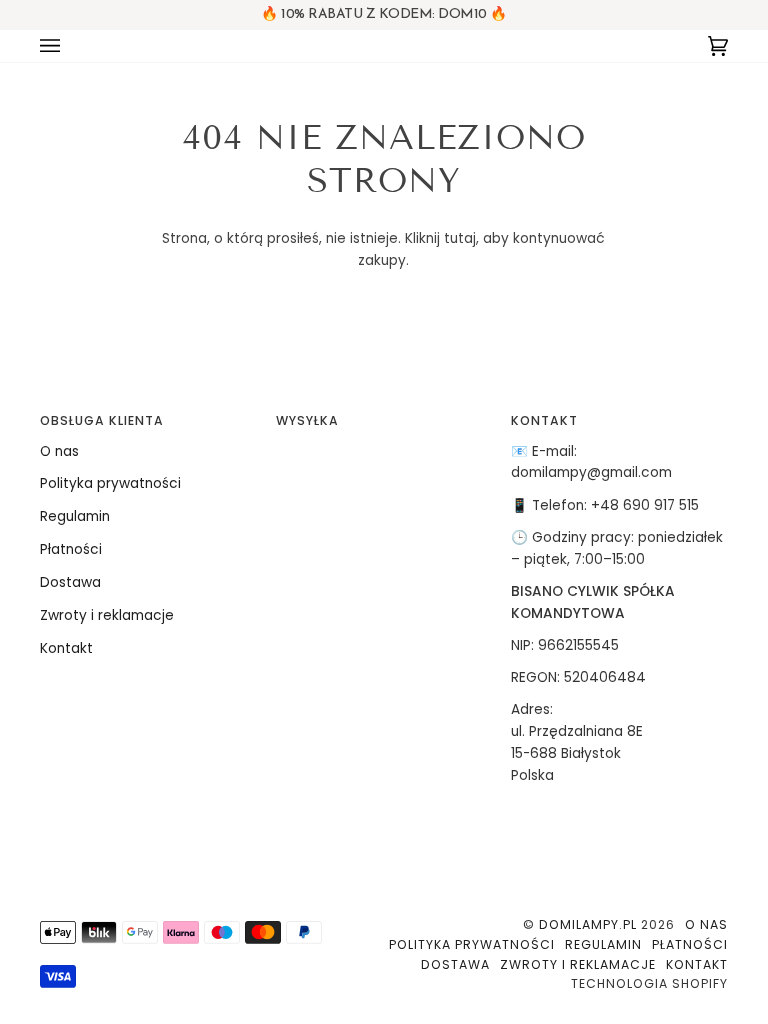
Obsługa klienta (102, 420)
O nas (59, 451)
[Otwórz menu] (70, 46)
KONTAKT (544, 420)
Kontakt (66, 648)
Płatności (71, 549)
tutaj (460, 238)
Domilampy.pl (588, 924)
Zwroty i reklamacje (107, 615)
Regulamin (75, 516)
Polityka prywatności (110, 483)
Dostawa (70, 582)
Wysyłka (307, 420)
